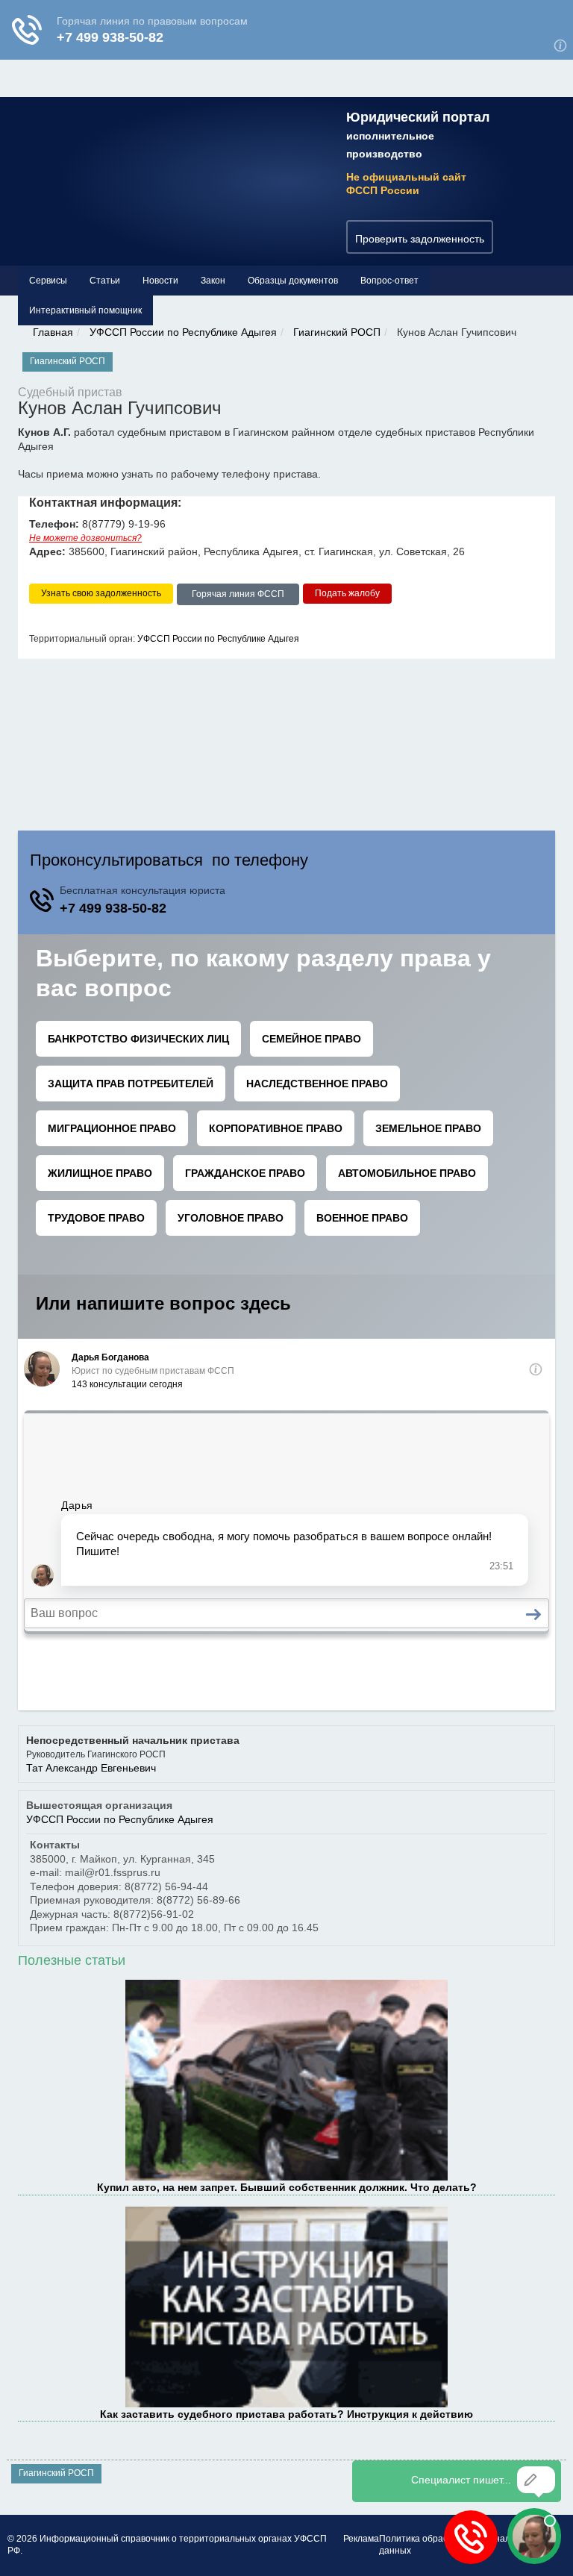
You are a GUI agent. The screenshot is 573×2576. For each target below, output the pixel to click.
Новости (160, 281)
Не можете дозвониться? (85, 538)
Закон (213, 281)
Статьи (105, 281)
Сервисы (48, 281)
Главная (53, 332)
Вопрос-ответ (389, 281)
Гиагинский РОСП (337, 332)
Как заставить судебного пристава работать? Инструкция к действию (286, 2414)
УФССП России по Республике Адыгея (183, 332)
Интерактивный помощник (85, 310)
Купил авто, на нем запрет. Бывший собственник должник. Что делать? (287, 2187)
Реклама (361, 2539)
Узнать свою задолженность (101, 593)
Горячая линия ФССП (238, 594)
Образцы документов (293, 281)
